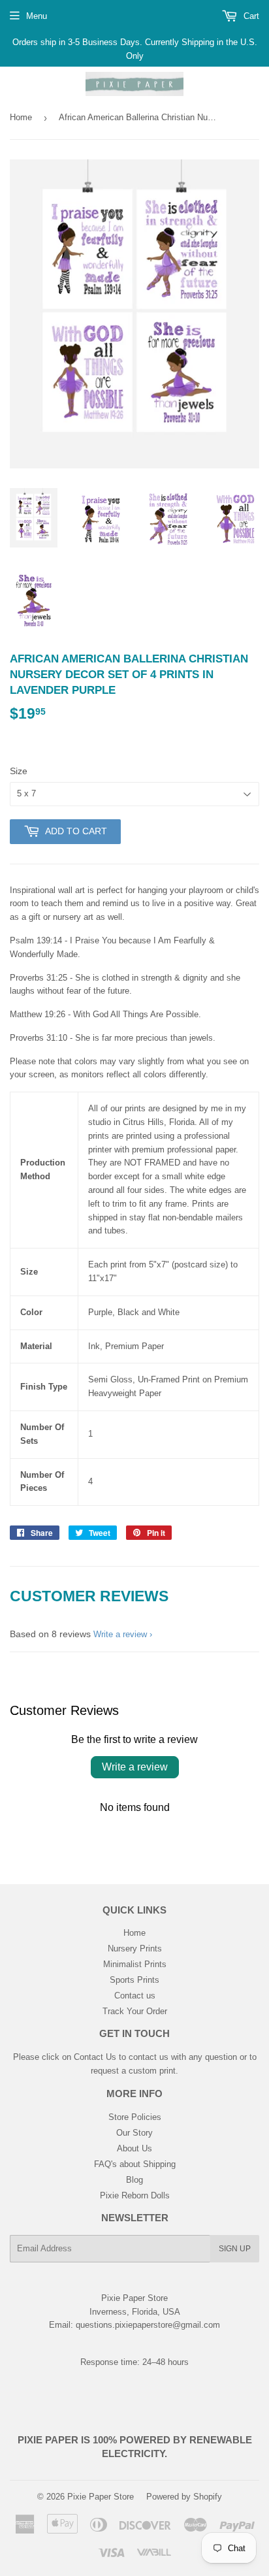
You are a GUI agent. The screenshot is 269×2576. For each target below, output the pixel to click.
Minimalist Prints (135, 1964)
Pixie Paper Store (101, 2497)
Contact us (135, 1996)
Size (19, 771)
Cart (250, 16)
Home (21, 117)
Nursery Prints (135, 1948)
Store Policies (135, 2117)
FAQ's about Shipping (135, 2164)
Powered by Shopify (184, 2497)
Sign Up (235, 2249)
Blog (134, 2180)
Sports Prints (134, 1980)
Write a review (120, 1634)
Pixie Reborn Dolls (135, 2195)
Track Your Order (135, 2011)
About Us (134, 2148)
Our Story (134, 2133)
